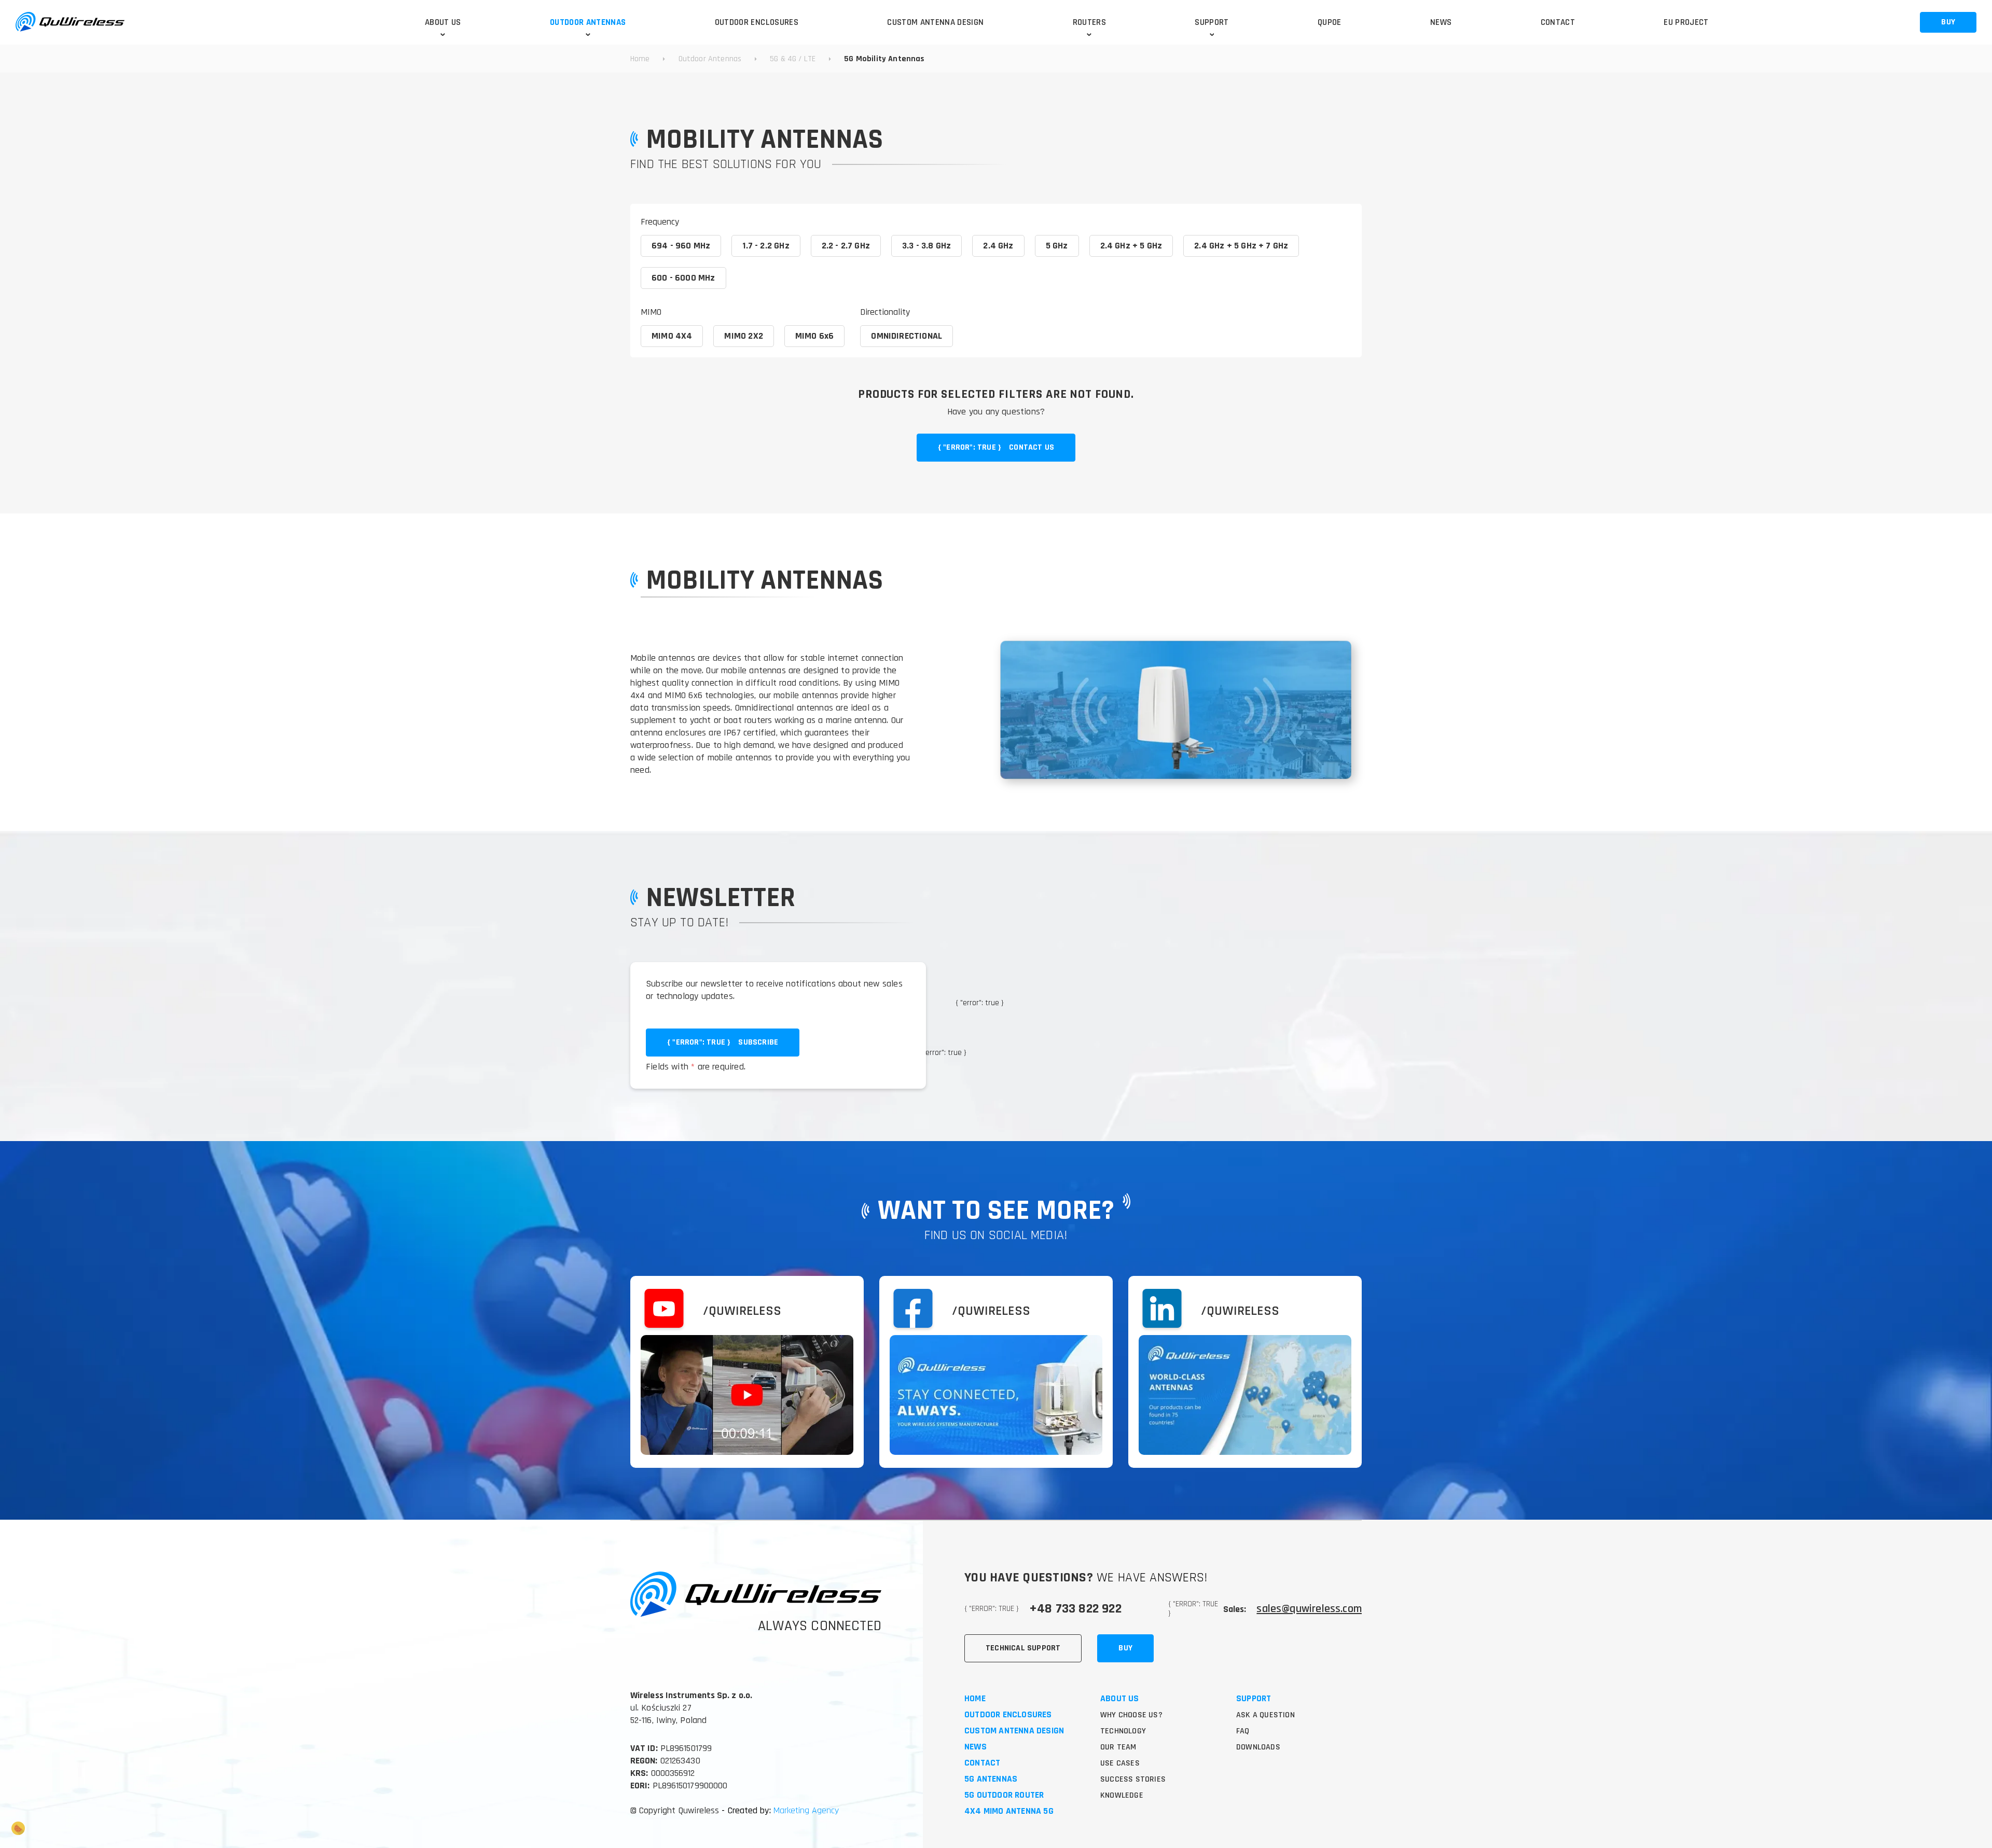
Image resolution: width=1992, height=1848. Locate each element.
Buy (1125, 1648)
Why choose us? (1131, 1715)
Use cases (1120, 1763)
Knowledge (1122, 1795)
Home (975, 1699)
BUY (1948, 22)
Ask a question (1265, 1715)
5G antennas (991, 1779)
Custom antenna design (1014, 1731)
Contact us (996, 447)
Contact (982, 1763)
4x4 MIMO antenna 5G (1009, 1811)
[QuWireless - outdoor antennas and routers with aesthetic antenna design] (70, 22)
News (976, 1747)
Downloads (1258, 1747)
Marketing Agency (805, 1810)
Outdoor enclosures (1008, 1715)
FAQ (1243, 1731)
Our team (1118, 1747)
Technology (1123, 1731)
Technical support (1023, 1648)
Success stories (1133, 1779)
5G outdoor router (1004, 1795)
